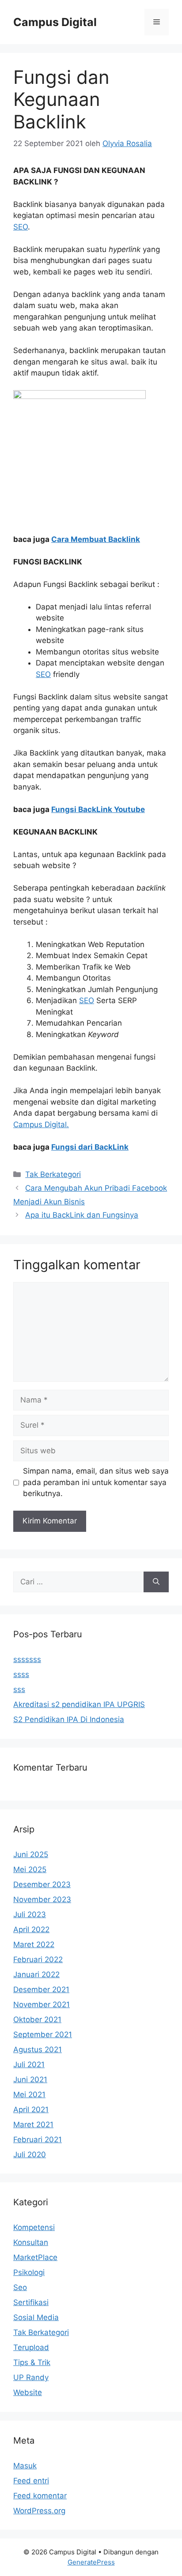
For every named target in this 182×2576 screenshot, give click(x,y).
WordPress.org (39, 2511)
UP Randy (31, 2377)
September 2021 (43, 2034)
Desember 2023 (42, 1884)
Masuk (25, 2466)
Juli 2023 (30, 1914)
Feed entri (31, 2481)
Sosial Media (36, 2317)
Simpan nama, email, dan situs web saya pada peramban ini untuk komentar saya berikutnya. (96, 1482)
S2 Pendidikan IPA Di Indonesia (69, 1719)
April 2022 (31, 1929)
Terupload (31, 2347)
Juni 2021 (30, 2080)
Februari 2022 (38, 1959)
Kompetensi (34, 2227)
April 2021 (31, 2110)
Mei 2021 (29, 2095)
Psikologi (29, 2272)
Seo (20, 2287)
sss (19, 1689)
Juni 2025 (31, 1854)
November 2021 (42, 2004)
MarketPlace (35, 2257)
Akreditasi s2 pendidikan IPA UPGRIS (79, 1704)
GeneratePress (91, 2562)
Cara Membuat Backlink (96, 539)
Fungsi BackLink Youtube (98, 809)
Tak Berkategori (53, 1174)
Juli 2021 (29, 2065)
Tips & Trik (32, 2362)
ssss (21, 1674)
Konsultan (31, 2242)
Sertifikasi (31, 2302)
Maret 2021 (33, 2125)
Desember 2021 (41, 1989)
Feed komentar (40, 2496)
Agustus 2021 (38, 2050)
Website (28, 2392)
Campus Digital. (41, 1124)
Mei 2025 (30, 1869)
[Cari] (156, 1582)
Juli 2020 (30, 2155)
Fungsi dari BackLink (90, 1147)
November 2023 (42, 1899)
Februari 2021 (38, 2140)
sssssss (27, 1659)
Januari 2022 (36, 1974)
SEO (21, 227)
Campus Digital (55, 22)
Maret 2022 (34, 1944)
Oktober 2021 (37, 2019)
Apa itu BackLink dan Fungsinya (82, 1215)
